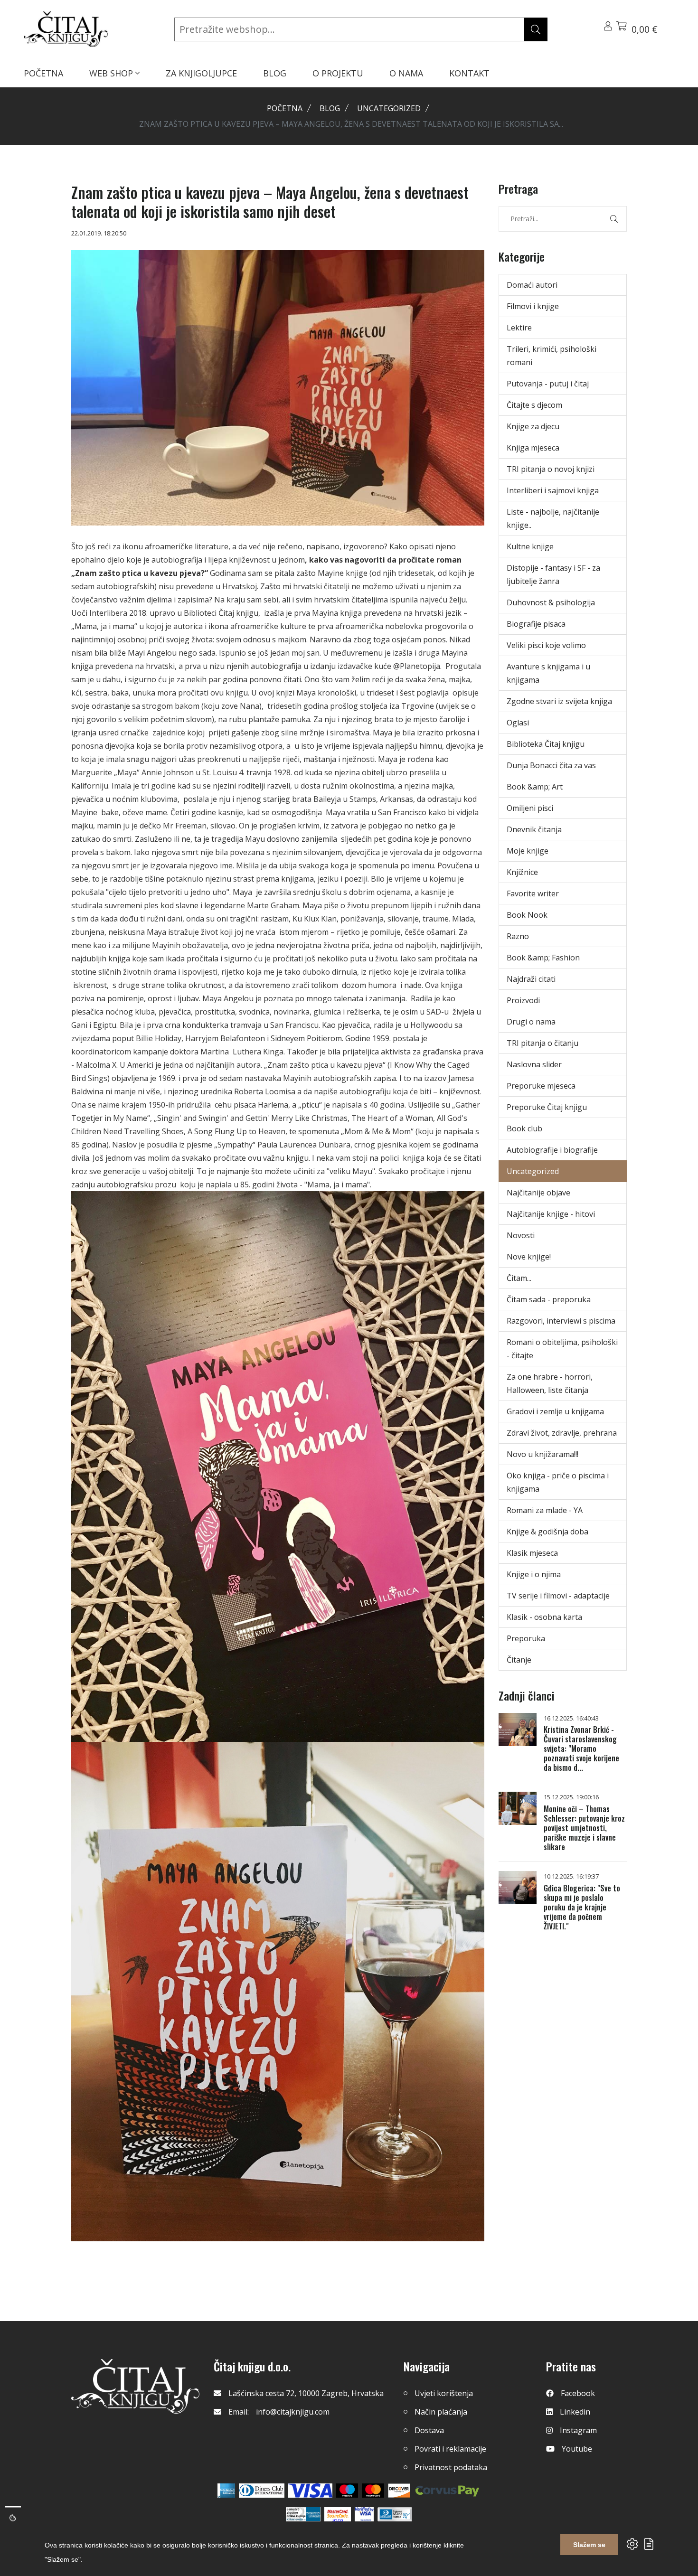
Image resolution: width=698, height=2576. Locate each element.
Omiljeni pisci (530, 808)
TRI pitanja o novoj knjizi (551, 469)
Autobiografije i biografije (552, 1150)
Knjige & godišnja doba (547, 1532)
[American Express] (226, 2491)
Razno (518, 936)
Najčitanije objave (538, 1193)
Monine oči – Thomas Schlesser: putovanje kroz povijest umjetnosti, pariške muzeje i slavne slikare (584, 1828)
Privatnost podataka (451, 2467)
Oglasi (518, 723)
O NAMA (406, 73)
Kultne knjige (530, 546)
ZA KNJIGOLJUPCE (201, 73)
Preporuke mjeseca (541, 1086)
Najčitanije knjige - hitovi (551, 1214)
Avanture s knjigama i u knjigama (548, 673)
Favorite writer (533, 893)
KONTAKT (469, 73)
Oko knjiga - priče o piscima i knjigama (558, 1482)
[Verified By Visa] (364, 2514)
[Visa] (310, 2491)
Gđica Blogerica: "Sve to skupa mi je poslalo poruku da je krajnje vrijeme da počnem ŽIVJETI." (582, 1907)
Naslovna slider (534, 1064)
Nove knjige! (529, 1257)
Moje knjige (528, 851)
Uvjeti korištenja (444, 2393)
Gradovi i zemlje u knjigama (555, 1411)
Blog (330, 108)
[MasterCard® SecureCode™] (338, 2514)
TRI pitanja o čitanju (542, 1043)
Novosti (521, 1235)
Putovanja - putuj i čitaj (548, 384)
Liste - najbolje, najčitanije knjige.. (553, 518)
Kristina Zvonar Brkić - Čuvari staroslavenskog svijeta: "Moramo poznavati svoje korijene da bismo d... (581, 1749)
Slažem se (589, 2545)
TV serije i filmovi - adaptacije (558, 1596)
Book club (524, 1128)
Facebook (578, 2393)
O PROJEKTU (338, 73)
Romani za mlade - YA (545, 1510)
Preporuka (526, 1638)
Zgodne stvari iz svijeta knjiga (559, 701)
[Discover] (399, 2491)
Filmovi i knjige (533, 306)
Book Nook (527, 915)
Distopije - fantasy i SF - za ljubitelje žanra (553, 574)
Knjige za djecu (533, 426)
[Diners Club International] (262, 2491)
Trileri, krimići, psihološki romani (552, 356)
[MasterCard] (347, 2491)
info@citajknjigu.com (293, 2412)
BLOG (275, 73)
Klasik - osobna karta (544, 1617)
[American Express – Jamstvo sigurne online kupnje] (303, 2514)
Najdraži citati (531, 979)
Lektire (519, 328)
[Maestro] (373, 2491)
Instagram (578, 2430)
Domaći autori (532, 285)
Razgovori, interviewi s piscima (561, 1321)
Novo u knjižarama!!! (542, 1454)
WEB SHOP (112, 73)
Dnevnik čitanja (534, 829)
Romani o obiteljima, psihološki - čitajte (562, 1349)
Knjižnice (522, 872)
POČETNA (43, 73)
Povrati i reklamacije (450, 2449)
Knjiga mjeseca (533, 448)
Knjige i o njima (534, 1574)
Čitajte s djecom (534, 405)
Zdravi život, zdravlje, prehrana (562, 1433)
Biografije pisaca (536, 624)
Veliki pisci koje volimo (546, 645)
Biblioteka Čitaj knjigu (546, 744)
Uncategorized (389, 108)
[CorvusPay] (447, 2491)
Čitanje (519, 1660)
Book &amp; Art (535, 787)
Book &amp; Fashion (543, 958)
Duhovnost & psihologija (551, 602)
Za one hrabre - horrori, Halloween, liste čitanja (550, 1383)
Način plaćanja (441, 2412)
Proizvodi (523, 1000)
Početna (285, 108)
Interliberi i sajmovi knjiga (553, 490)
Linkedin (575, 2412)
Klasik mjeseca (532, 1553)
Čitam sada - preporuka (549, 1299)
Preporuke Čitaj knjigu (547, 1107)
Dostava (429, 2430)
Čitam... (519, 1278)
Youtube (577, 2449)
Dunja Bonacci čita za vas (551, 765)
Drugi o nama (531, 1022)
